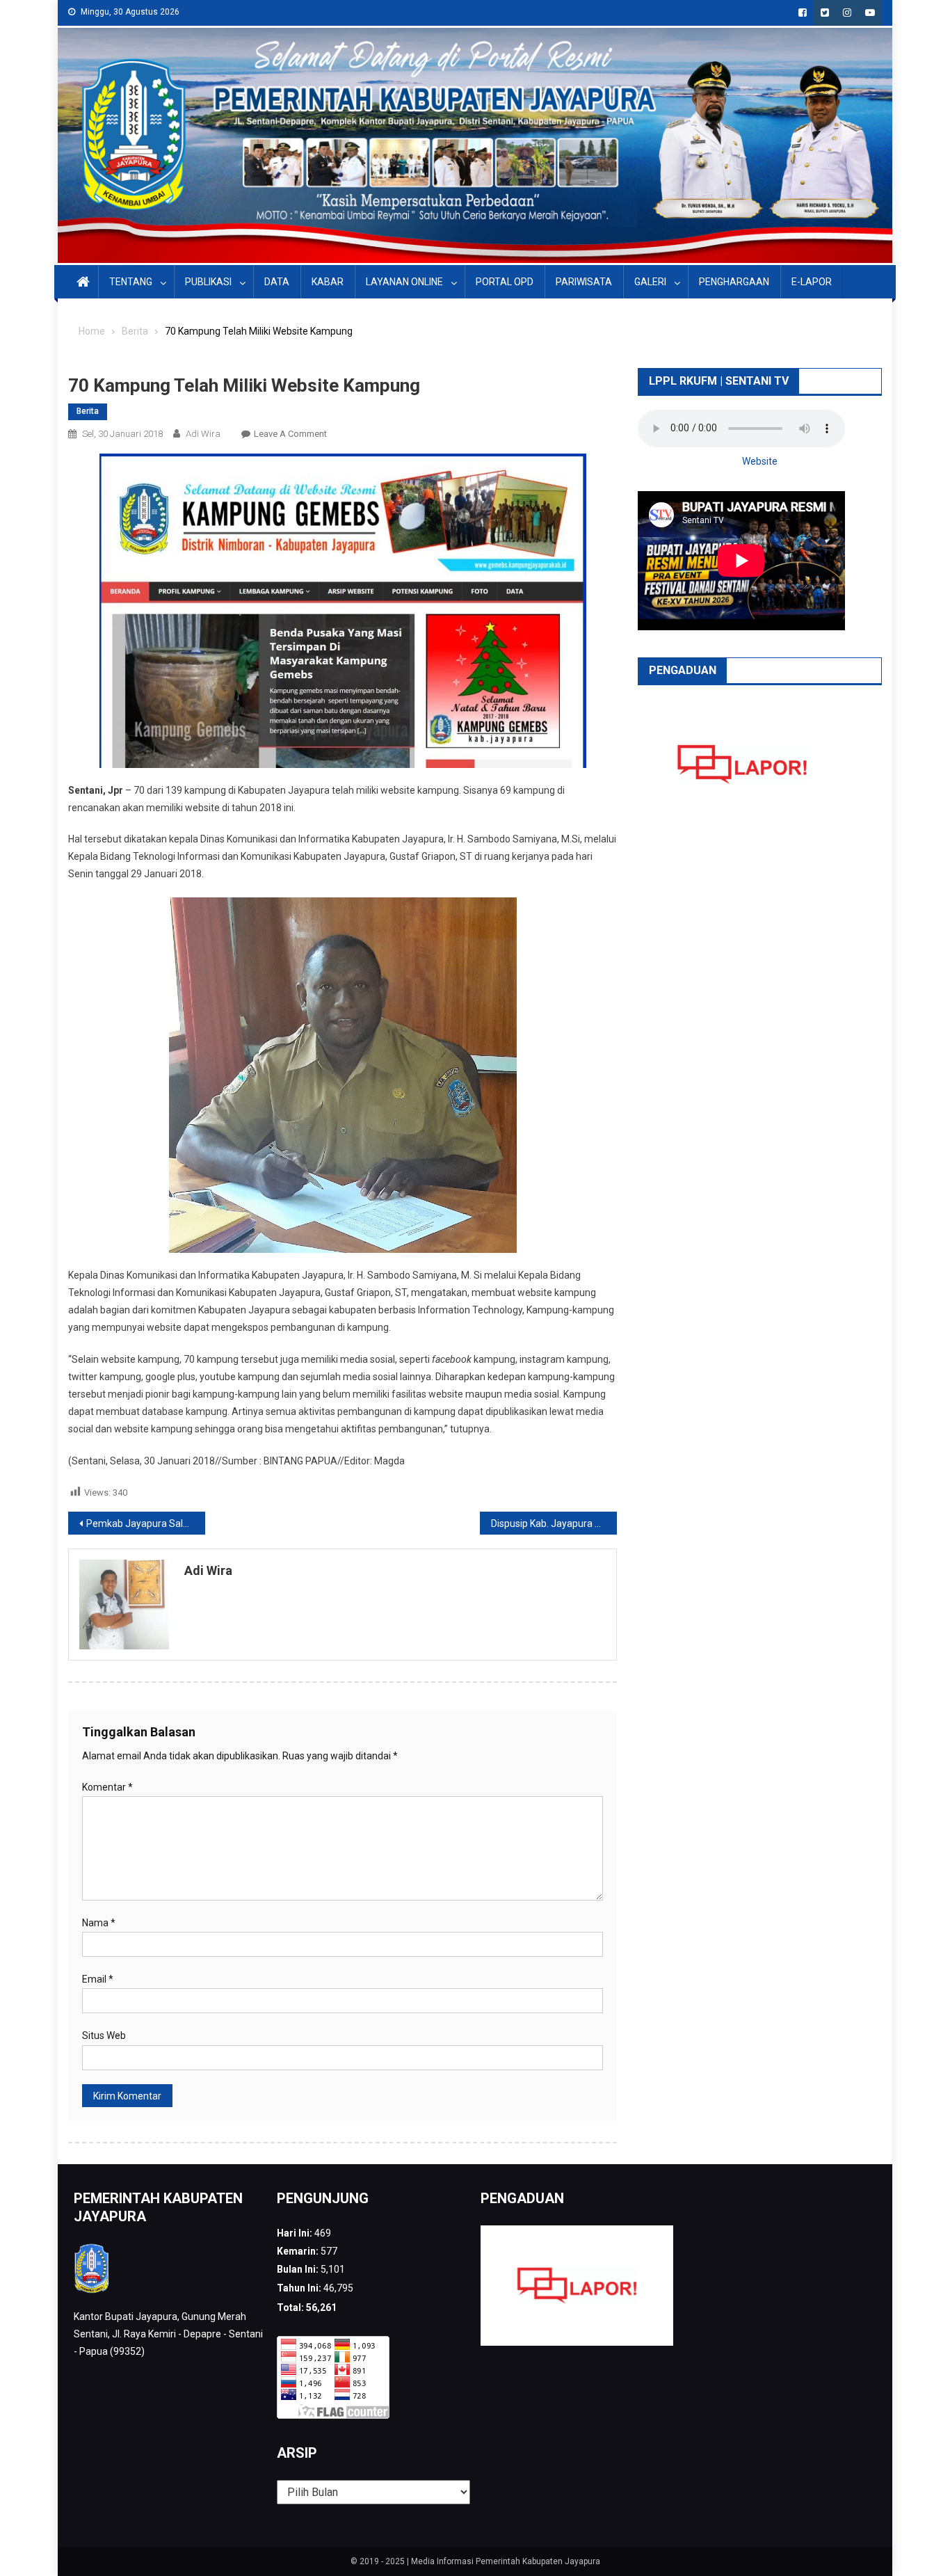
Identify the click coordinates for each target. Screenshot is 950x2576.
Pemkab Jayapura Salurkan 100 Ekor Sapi (146, 1523)
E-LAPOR (812, 282)
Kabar (328, 282)
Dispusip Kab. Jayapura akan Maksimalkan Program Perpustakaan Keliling (554, 1523)
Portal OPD (505, 282)
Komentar (107, 1787)
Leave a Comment (290, 434)
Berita (88, 411)
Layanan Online (404, 282)
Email (98, 1979)
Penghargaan (734, 282)
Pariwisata (584, 282)
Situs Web (104, 2035)
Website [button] (760, 461)
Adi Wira (203, 434)
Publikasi (208, 282)
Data (277, 282)
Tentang (131, 282)
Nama (99, 1923)
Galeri (650, 282)
